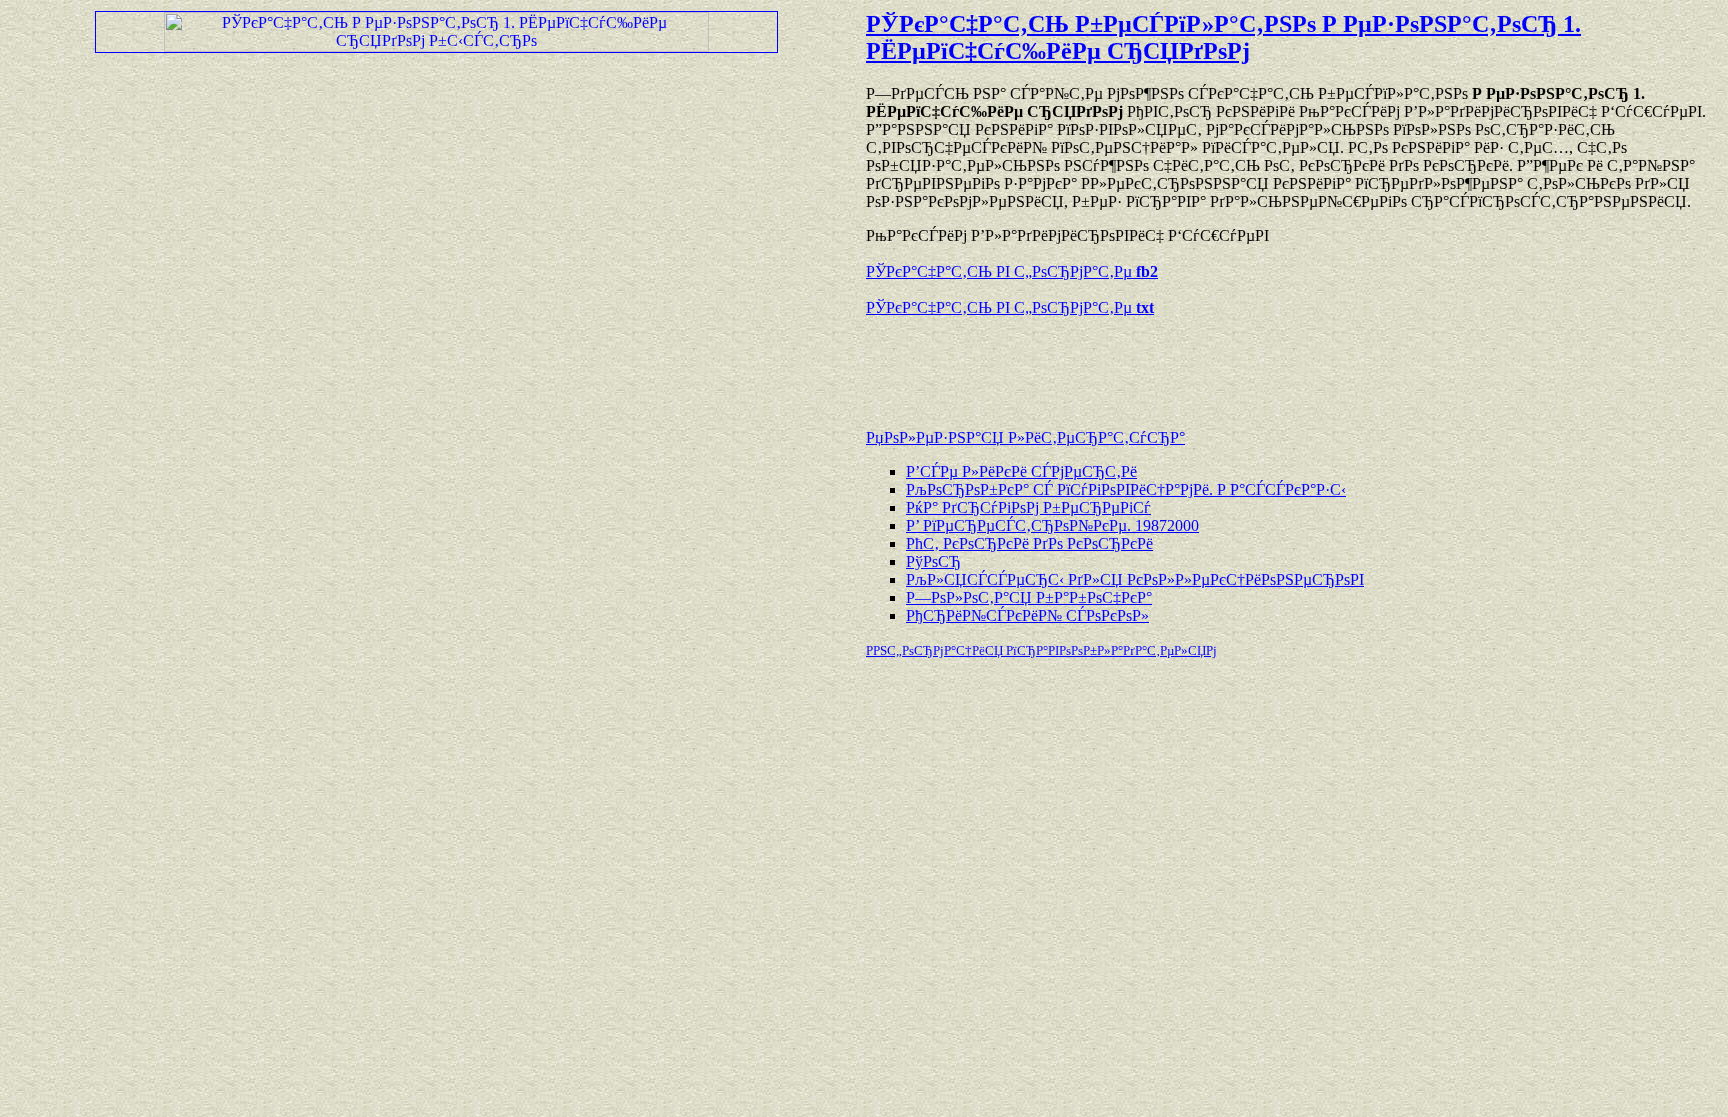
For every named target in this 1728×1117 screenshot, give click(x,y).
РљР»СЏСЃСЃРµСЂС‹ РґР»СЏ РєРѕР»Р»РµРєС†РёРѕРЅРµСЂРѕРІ (1135, 579)
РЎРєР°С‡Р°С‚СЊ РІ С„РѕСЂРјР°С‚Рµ (1012, 271)
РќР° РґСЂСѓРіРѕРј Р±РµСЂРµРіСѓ (1028, 507)
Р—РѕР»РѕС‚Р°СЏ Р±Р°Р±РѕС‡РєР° (1029, 597)
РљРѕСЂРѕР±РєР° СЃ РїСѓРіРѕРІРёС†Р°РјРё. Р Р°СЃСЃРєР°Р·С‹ (1126, 489)
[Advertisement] (1100, 363)
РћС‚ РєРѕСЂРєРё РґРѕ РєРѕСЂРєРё (1029, 543)
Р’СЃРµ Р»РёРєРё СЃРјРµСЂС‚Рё (1021, 471)
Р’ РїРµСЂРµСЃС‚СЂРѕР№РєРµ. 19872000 (1052, 525)
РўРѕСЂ (933, 561)
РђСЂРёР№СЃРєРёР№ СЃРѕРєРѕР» (1027, 615)
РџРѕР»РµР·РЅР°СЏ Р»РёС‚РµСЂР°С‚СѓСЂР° (1025, 437)
